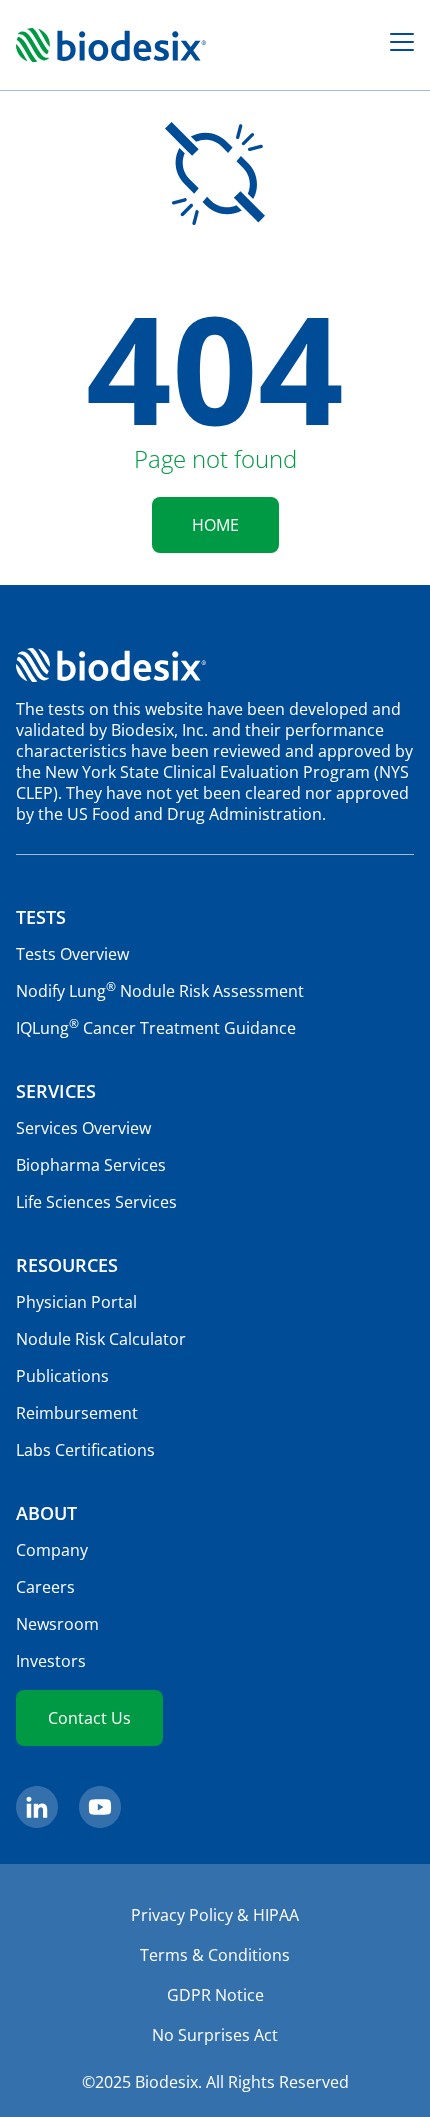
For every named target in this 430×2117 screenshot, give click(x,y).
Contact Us (89, 1718)
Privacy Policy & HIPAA (215, 1915)
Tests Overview (72, 954)
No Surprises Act (215, 2035)
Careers (45, 1587)
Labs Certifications (85, 1450)
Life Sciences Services (96, 1202)
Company (52, 1550)
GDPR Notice (215, 1995)
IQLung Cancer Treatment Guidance (156, 1028)
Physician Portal (76, 1302)
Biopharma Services (91, 1165)
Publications (62, 1376)
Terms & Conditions (215, 1955)
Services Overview (83, 1128)
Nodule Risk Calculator (101, 1339)
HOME (215, 525)
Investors (51, 1661)
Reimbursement (77, 1413)
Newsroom (57, 1624)
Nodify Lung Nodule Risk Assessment (160, 991)
